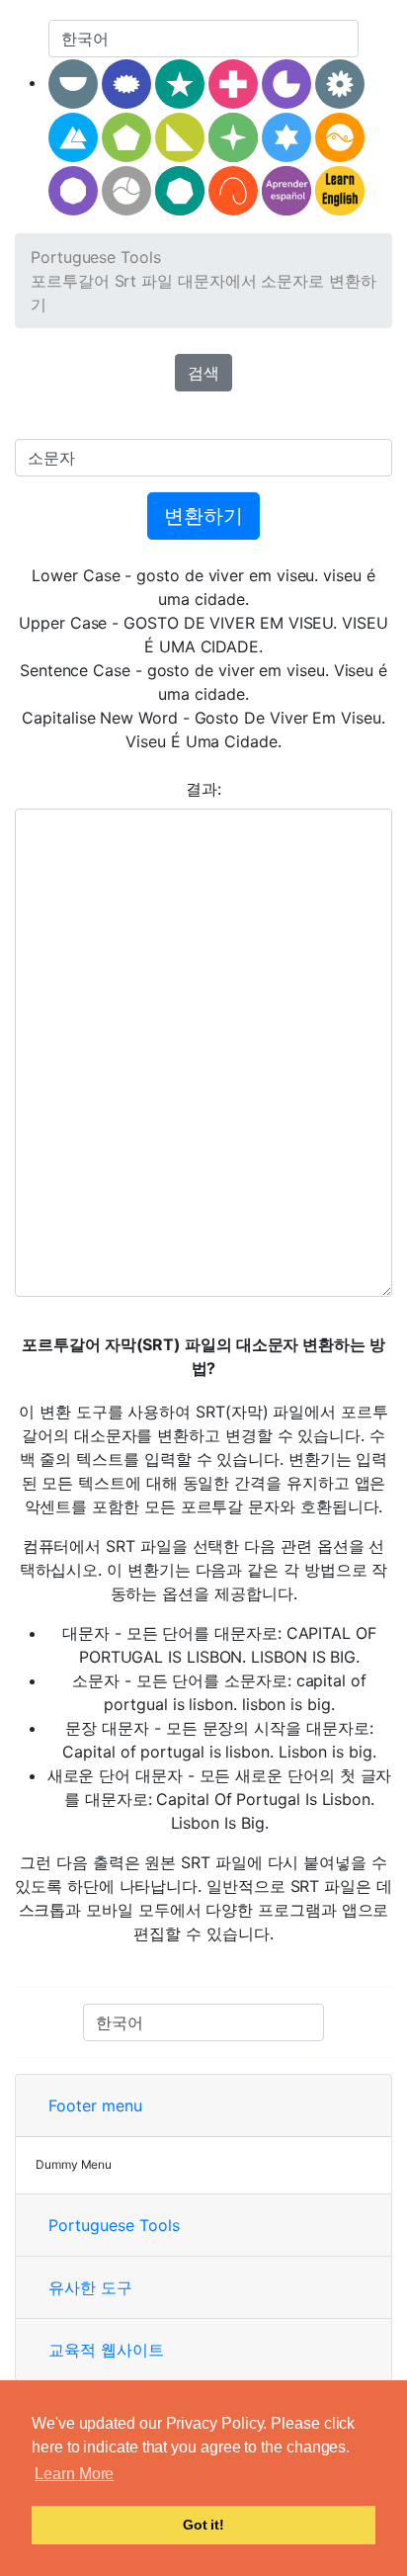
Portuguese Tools (96, 257)
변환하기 (203, 516)
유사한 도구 (90, 2287)
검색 (203, 373)
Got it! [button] (203, 2525)
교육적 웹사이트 (106, 2350)
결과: (203, 789)
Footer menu (95, 2105)
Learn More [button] (74, 2474)
